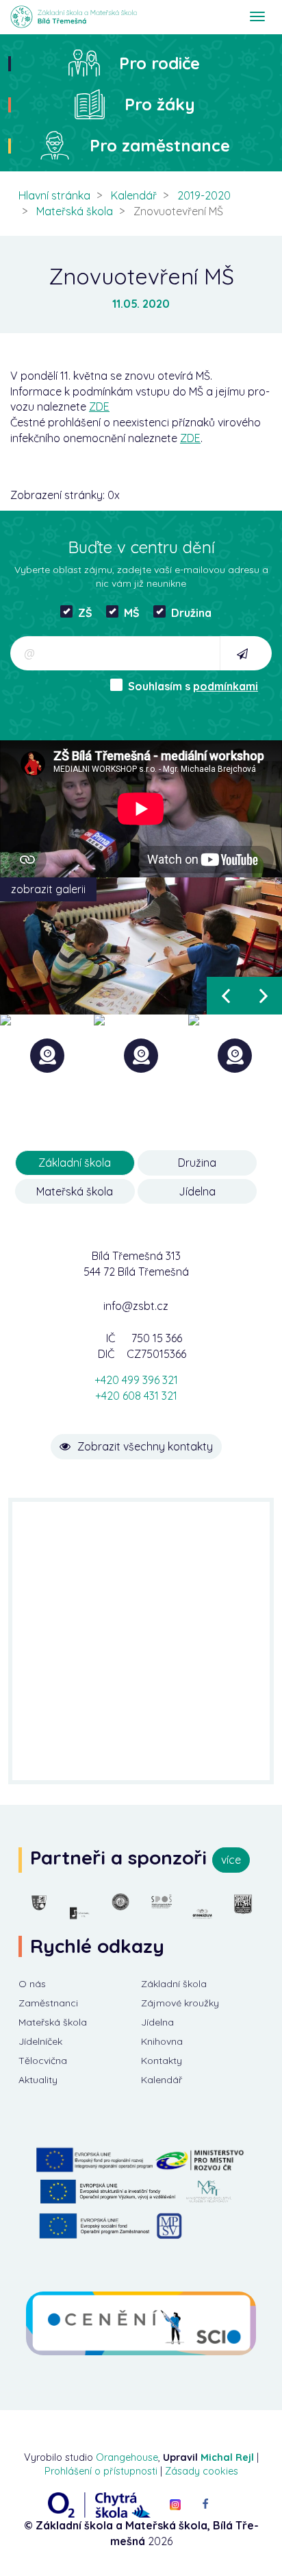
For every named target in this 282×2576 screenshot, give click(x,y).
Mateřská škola (75, 211)
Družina (191, 613)
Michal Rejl (227, 2457)
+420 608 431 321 (136, 1396)
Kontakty (162, 2061)
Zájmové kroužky (180, 2003)
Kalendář (134, 195)
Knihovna (162, 2041)
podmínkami (226, 686)
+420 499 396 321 (136, 1380)
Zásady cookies (202, 2471)
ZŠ (85, 613)
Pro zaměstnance (160, 145)
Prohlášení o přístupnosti (101, 2471)
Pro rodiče (159, 63)
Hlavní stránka (54, 195)
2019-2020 (204, 195)
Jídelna (157, 2022)
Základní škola (174, 1984)
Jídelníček (40, 2041)
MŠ (132, 613)
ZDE (99, 406)
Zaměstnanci (48, 2003)
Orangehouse (127, 2457)
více (231, 1860)
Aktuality (38, 2080)
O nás (32, 1984)
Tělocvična (43, 2061)
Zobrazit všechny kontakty (145, 1446)
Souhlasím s (193, 686)
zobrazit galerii (48, 889)
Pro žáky (160, 104)
